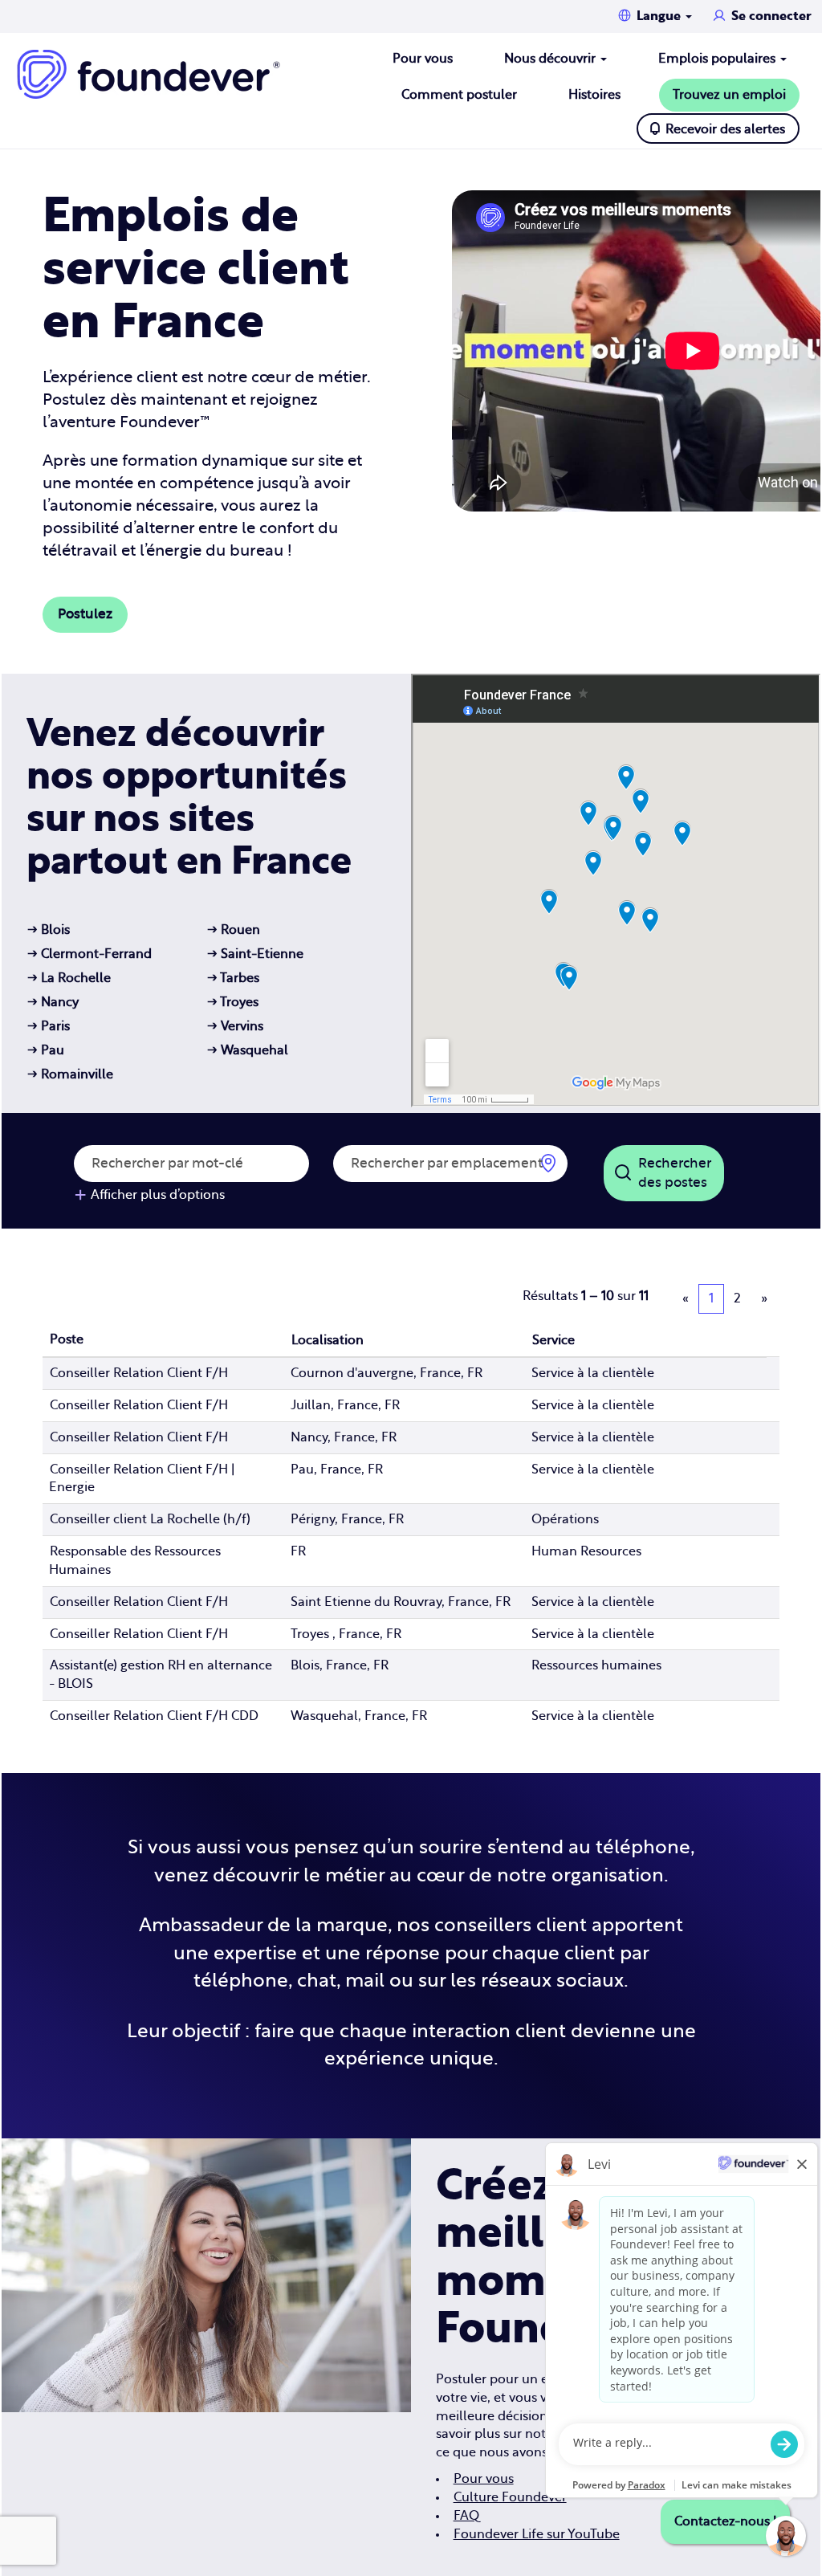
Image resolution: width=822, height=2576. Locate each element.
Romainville (70, 1074)
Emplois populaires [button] (718, 59)
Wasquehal (248, 1050)
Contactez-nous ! (725, 2521)
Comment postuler (459, 95)
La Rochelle (69, 978)
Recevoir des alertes (725, 129)
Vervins (235, 1026)
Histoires (594, 95)
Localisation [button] (328, 1340)
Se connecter (771, 16)
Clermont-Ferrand (90, 954)
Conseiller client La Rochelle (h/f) (150, 1519)
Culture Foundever (510, 2497)
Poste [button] (67, 1339)
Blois (49, 930)
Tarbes (233, 978)
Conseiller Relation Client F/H (139, 1373)
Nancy (53, 1002)
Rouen (234, 930)
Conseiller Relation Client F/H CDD (154, 1716)
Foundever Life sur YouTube (537, 2534)
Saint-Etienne (255, 954)
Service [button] (553, 1340)
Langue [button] (660, 16)
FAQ (466, 2516)
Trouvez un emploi (729, 95)
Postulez (85, 614)
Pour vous (423, 59)
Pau (46, 1050)
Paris (49, 1026)
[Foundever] (149, 74)
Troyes (233, 1002)
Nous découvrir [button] (551, 59)
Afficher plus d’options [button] (158, 1195)
